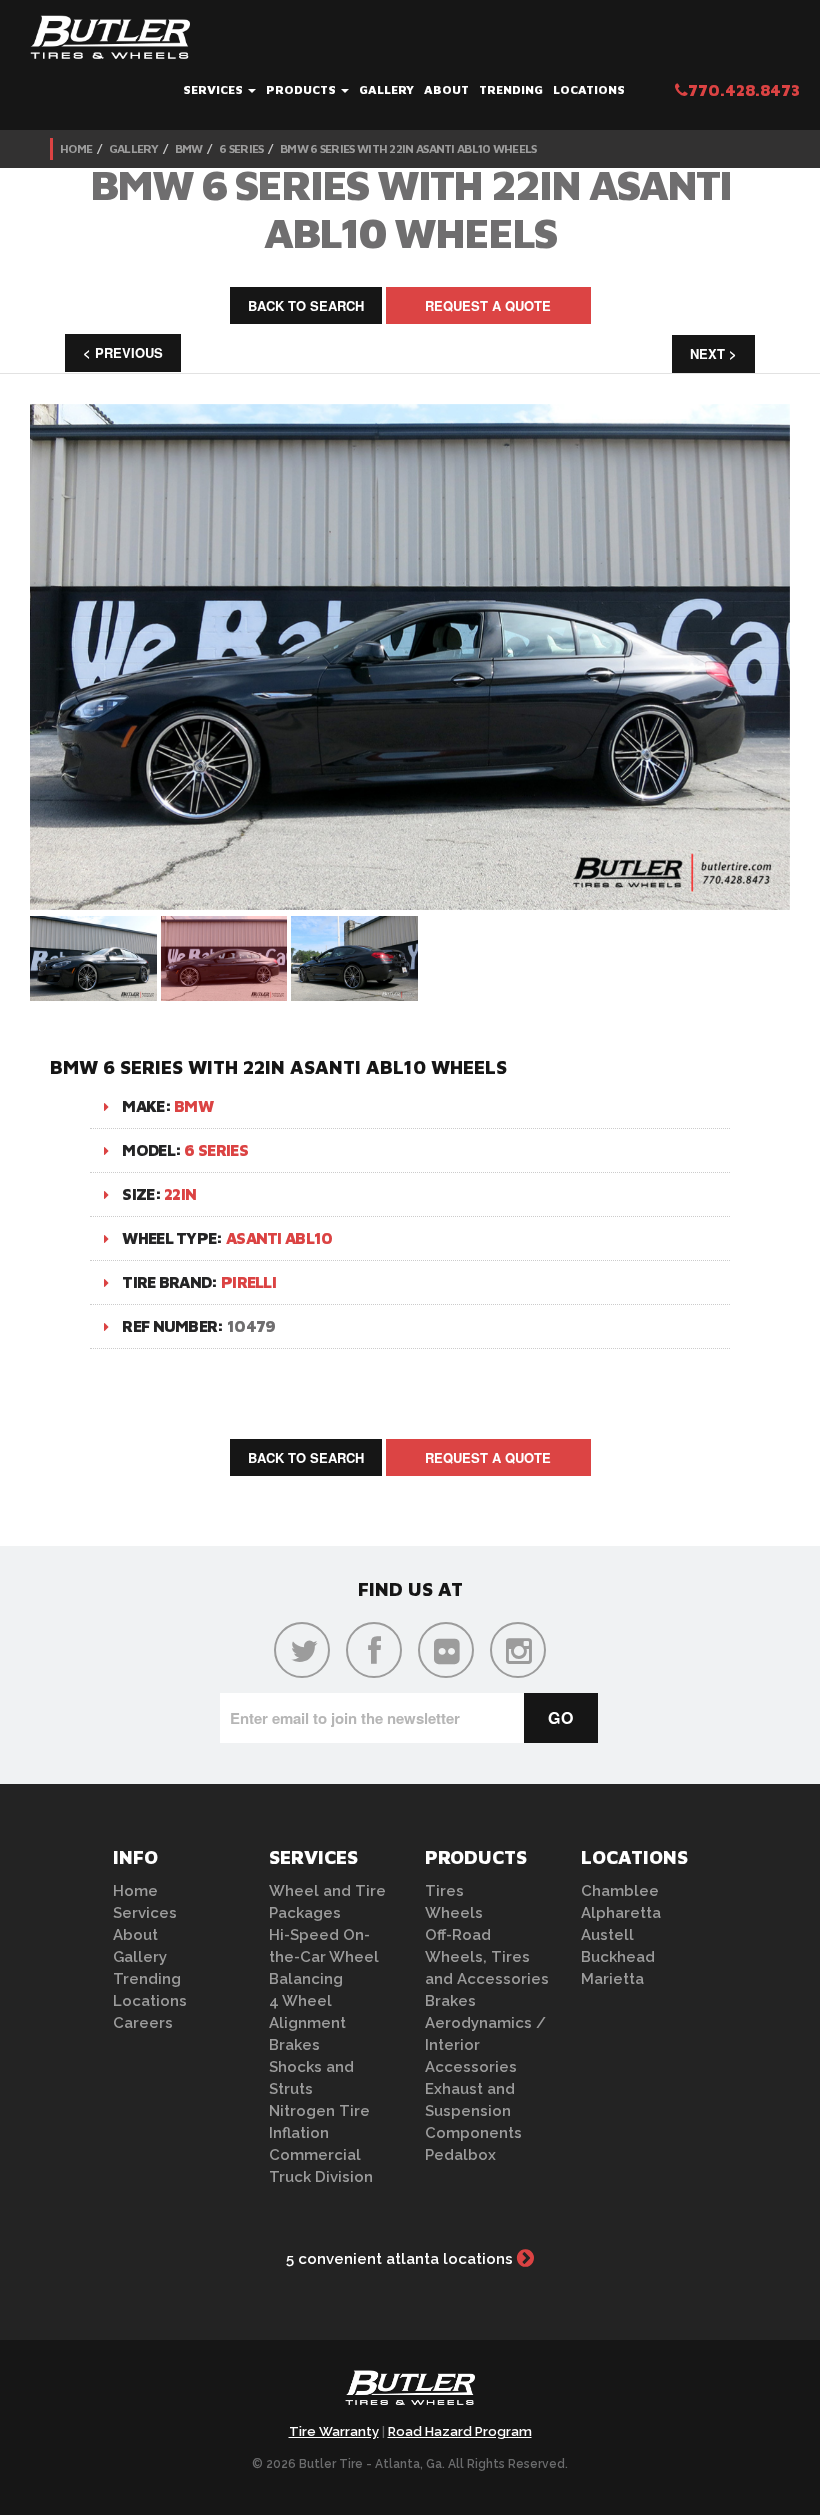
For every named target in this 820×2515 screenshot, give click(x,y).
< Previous (123, 352)
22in (180, 1194)
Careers (143, 2023)
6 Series (241, 148)
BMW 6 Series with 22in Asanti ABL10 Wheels (408, 148)
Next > (713, 353)
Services (214, 89)
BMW (189, 148)
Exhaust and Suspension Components (473, 2111)
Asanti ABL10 (279, 1238)
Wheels (454, 1913)
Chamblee (620, 1891)
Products (302, 89)
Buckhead (618, 1957)
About (446, 89)
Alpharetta (621, 1913)
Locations (589, 89)
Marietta (612, 1979)
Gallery (386, 89)
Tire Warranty (334, 2431)
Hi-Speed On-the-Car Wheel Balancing (324, 1957)
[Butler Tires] (410, 2394)
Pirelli (248, 1282)
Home (76, 148)
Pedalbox (460, 2155)
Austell (607, 1935)
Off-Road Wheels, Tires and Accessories (487, 1957)
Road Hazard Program (460, 2431)
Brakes (294, 2045)
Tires (444, 1891)
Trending (511, 89)
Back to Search (306, 305)
